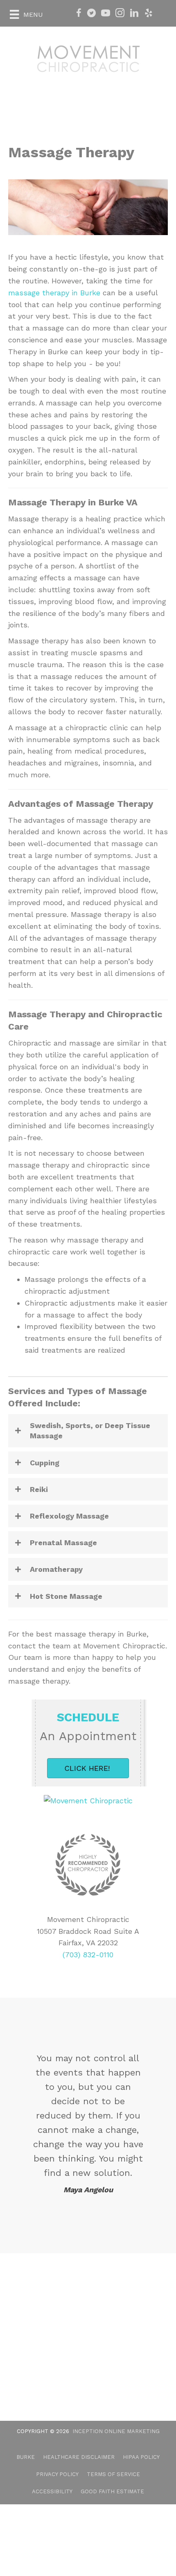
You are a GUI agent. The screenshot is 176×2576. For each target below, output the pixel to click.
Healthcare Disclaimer (79, 2457)
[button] (88, 1431)
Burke (26, 2457)
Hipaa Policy (141, 2457)
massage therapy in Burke (54, 293)
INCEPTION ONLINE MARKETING (116, 2431)
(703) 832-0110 (88, 1955)
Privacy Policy (57, 2474)
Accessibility (52, 2491)
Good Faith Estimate (112, 2491)
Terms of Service (113, 2474)
